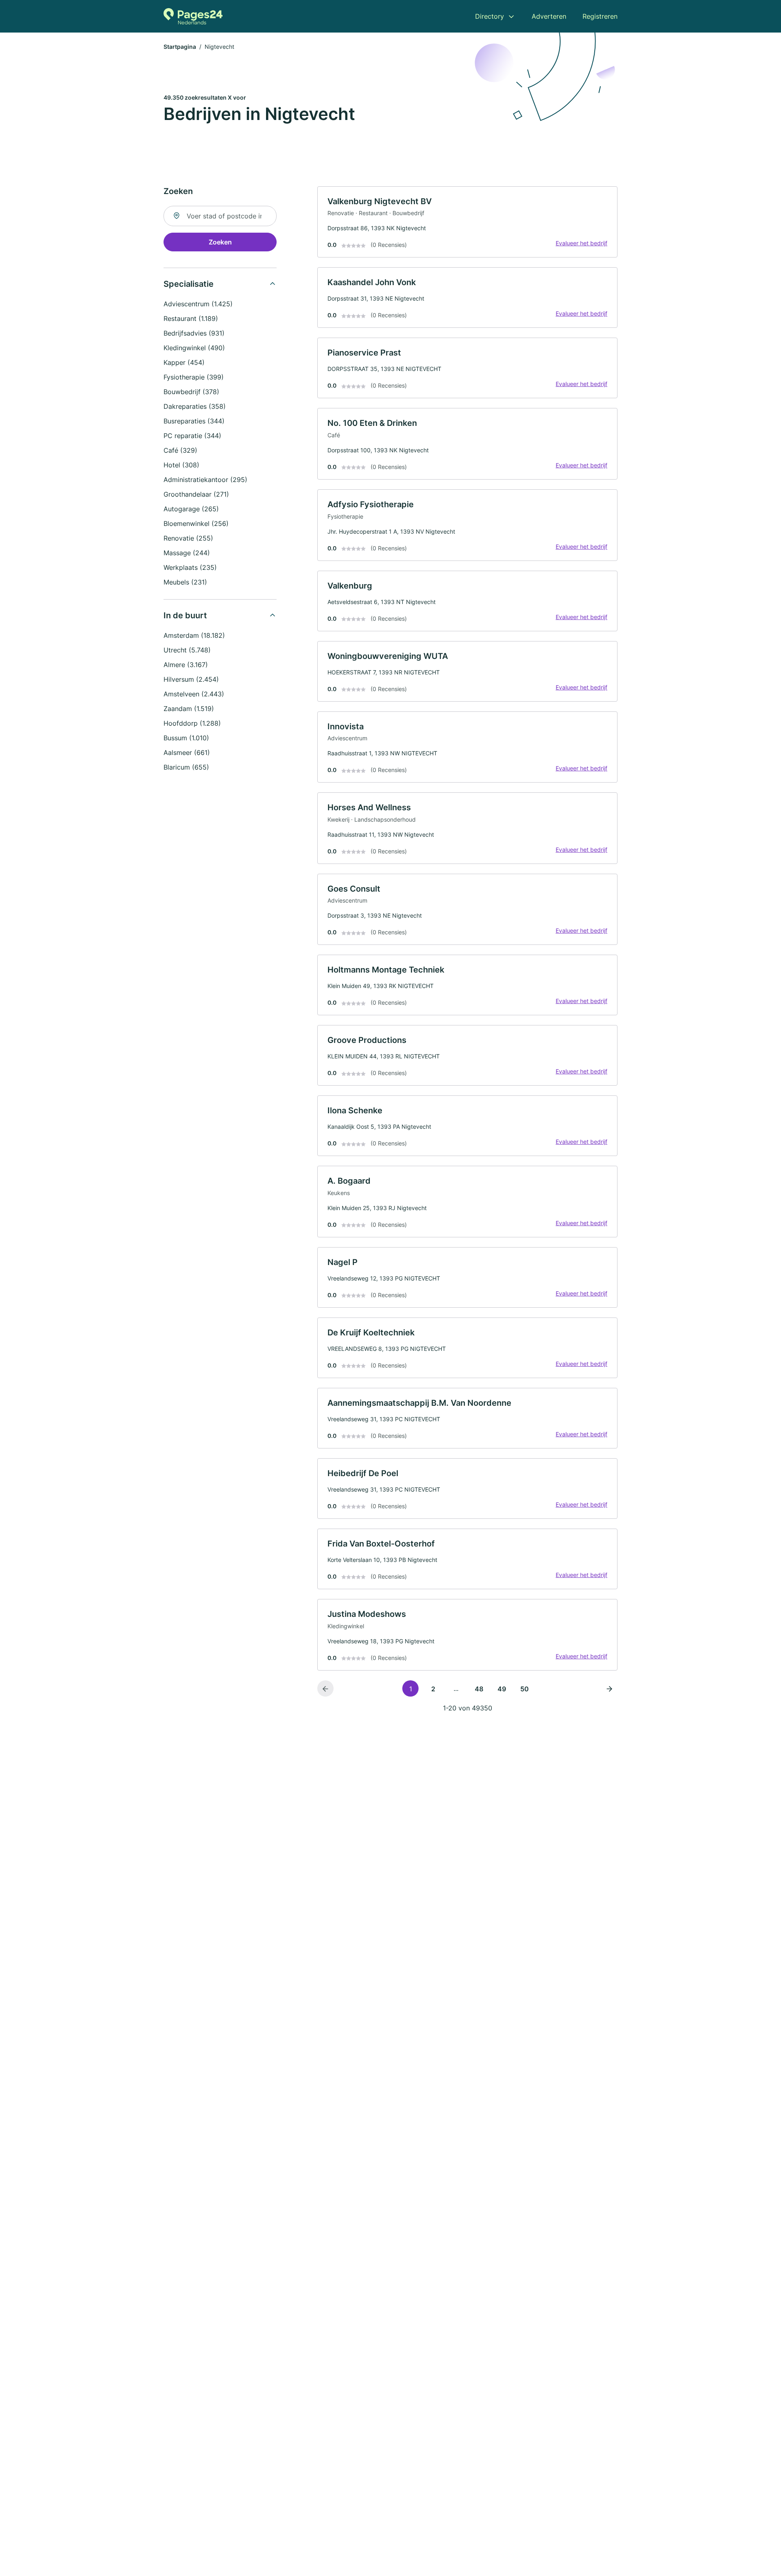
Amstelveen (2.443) (194, 694)
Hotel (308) (181, 465)
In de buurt (185, 615)
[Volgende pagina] (609, 1688)
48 (479, 1689)
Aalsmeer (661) (187, 753)
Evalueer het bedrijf (581, 243)
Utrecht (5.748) (187, 650)
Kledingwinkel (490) (194, 348)
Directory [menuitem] (490, 16)
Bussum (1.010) (186, 738)
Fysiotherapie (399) (194, 377)
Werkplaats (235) (190, 567)
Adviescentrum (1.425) (198, 304)
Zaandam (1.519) (189, 709)
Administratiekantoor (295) (205, 480)
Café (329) (180, 450)
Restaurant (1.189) (191, 318)
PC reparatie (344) (192, 436)
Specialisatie (189, 284)
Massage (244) (187, 553)
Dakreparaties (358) (195, 406)
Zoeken (220, 242)
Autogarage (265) (191, 509)
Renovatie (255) (188, 538)
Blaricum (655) (186, 767)
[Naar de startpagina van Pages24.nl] (193, 16)
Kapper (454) (184, 362)
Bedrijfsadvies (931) (194, 333)
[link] (467, 222)
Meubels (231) (185, 582)
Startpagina (180, 47)
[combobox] (220, 216)
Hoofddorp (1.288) (192, 723)
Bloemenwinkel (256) (196, 523)
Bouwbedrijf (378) (191, 392)
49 (502, 1689)
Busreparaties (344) (194, 421)
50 (525, 1689)
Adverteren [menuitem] (549, 16)
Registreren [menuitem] (600, 16)
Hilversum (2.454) (191, 679)
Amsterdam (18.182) (194, 635)
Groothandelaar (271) (196, 494)
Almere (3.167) (186, 665)
